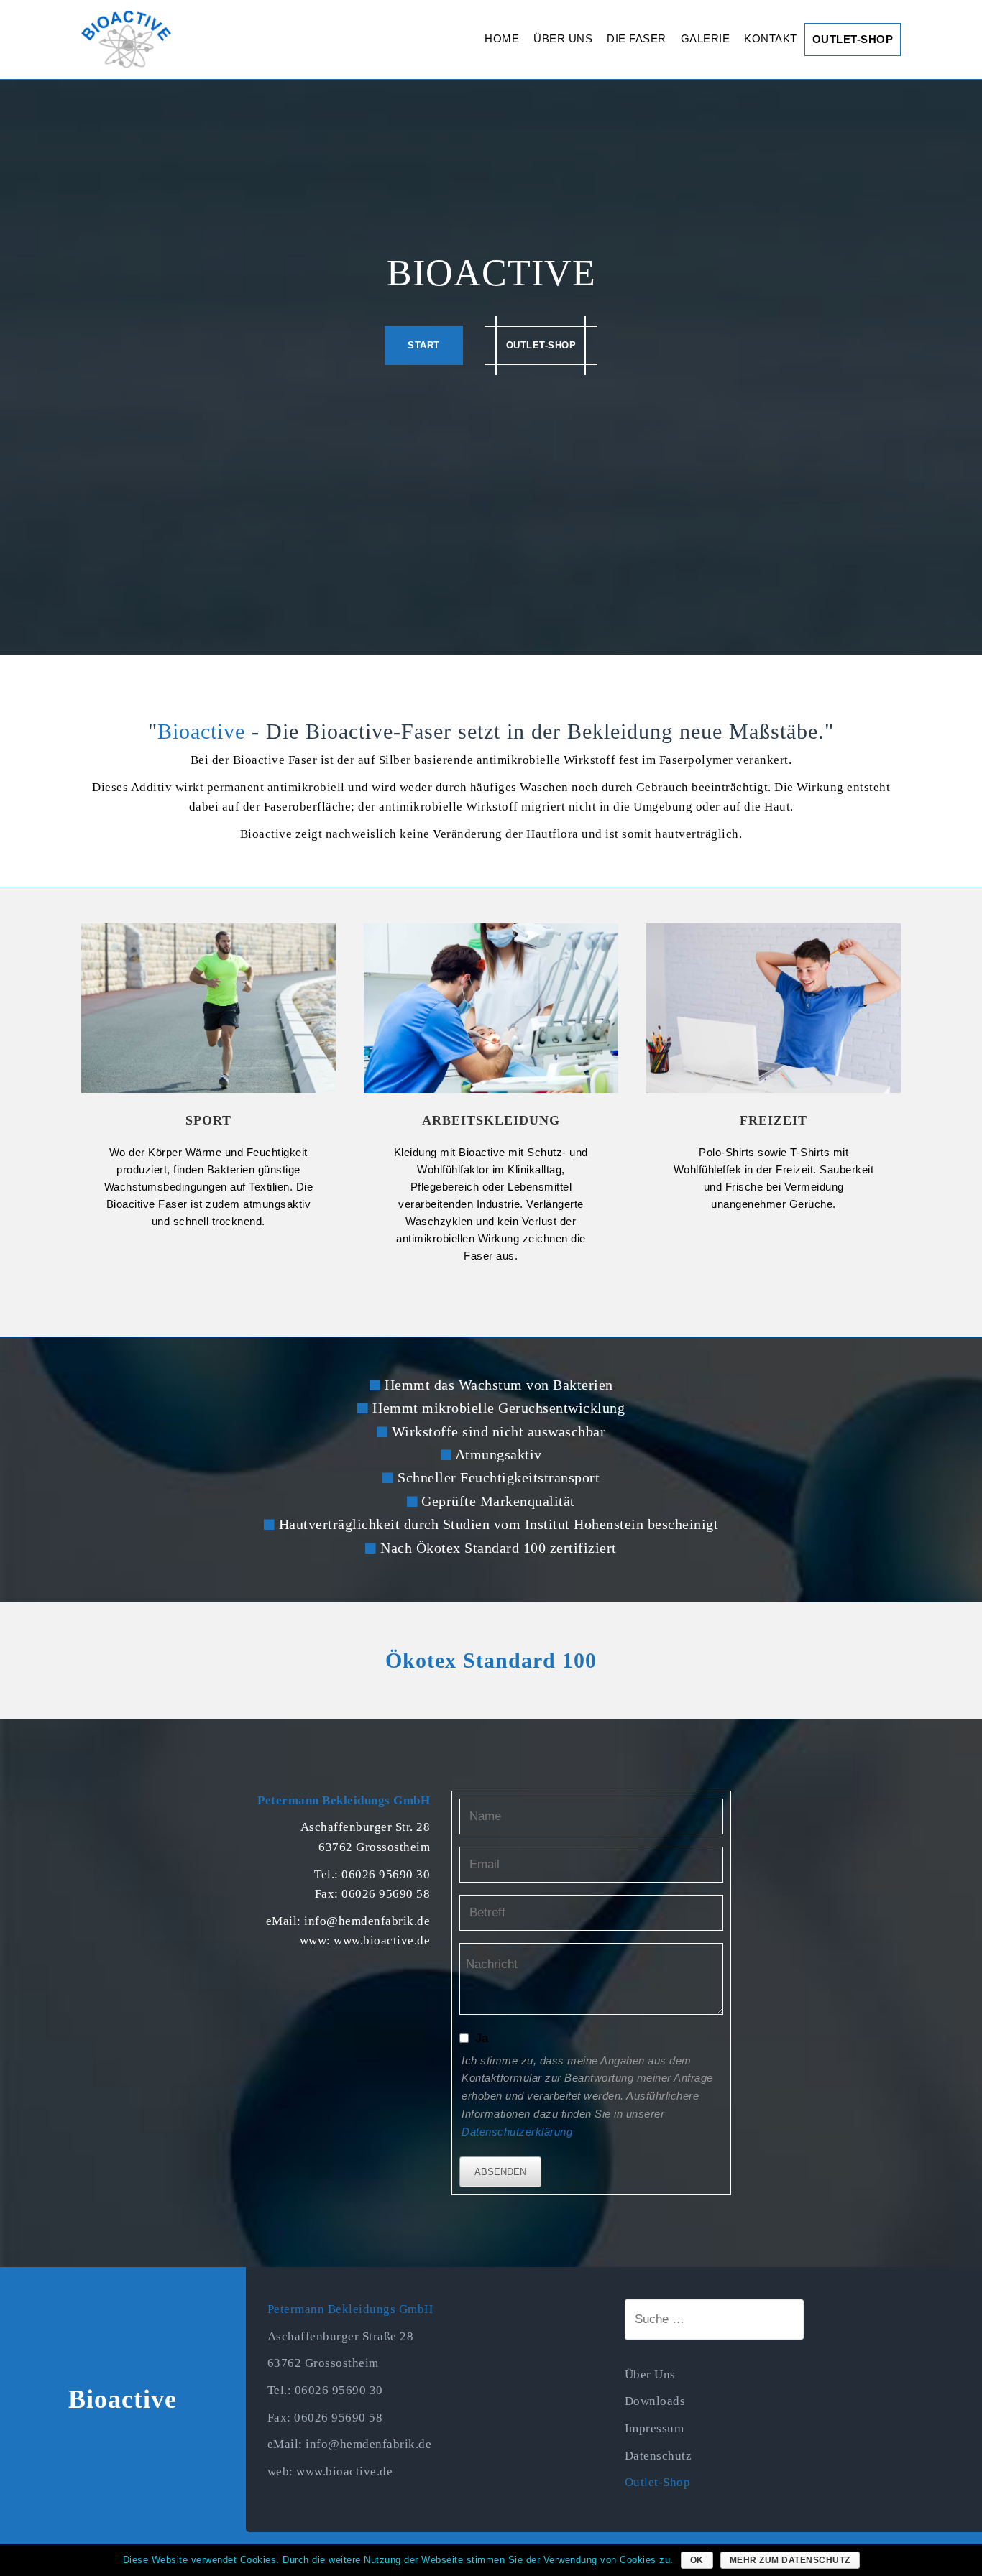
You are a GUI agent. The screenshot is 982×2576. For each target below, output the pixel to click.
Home (502, 38)
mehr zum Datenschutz (790, 2560)
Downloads (655, 2401)
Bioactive (123, 2399)
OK (697, 2560)
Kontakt (771, 38)
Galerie (706, 38)
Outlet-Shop (853, 39)
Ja (482, 2038)
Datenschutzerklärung (517, 2132)
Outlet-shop (541, 345)
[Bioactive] (126, 38)
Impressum (655, 2428)
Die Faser (637, 38)
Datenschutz (659, 2456)
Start (424, 345)
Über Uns (563, 38)
